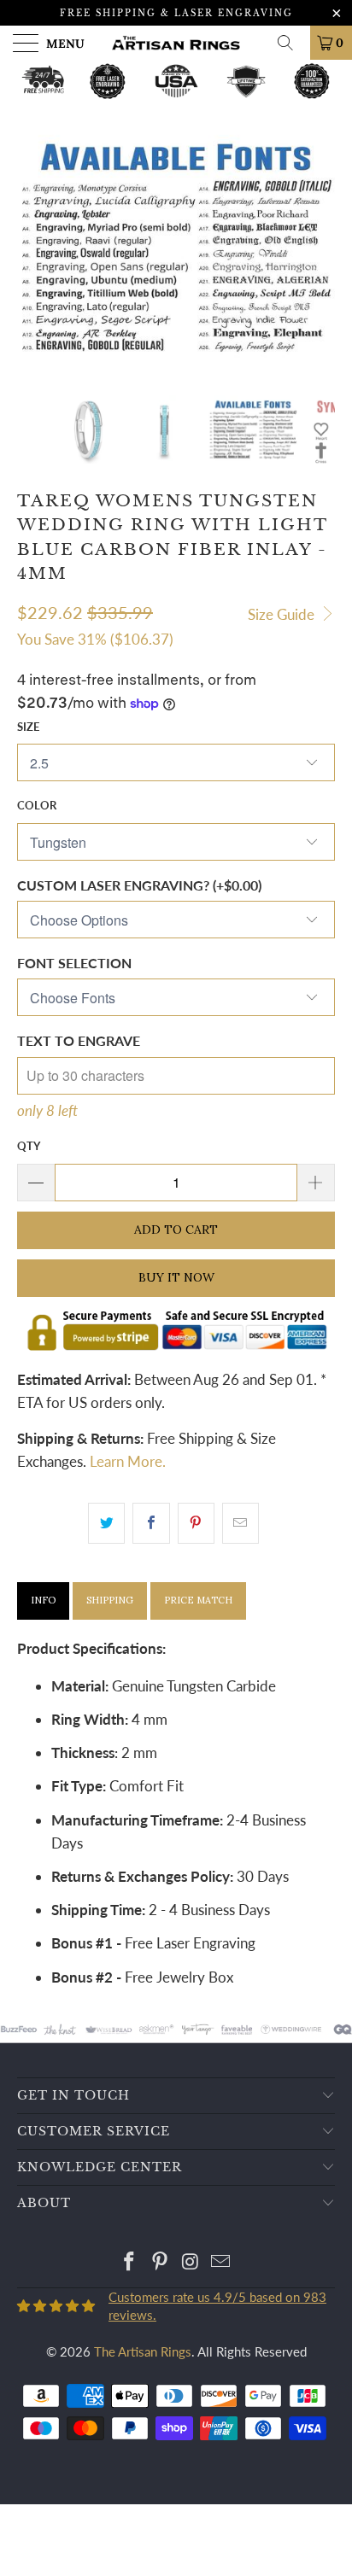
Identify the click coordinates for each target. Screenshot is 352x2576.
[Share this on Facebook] (151, 1523)
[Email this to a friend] (241, 1523)
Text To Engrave (79, 1040)
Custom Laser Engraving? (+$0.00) (139, 885)
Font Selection (74, 963)
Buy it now (176, 1277)
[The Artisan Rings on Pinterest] (160, 2262)
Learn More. (128, 1461)
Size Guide (283, 614)
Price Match (198, 1600)
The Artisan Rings (143, 2351)
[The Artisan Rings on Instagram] (191, 2262)
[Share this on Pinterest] (196, 1523)
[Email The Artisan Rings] (221, 2262)
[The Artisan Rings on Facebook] (130, 2262)
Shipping (110, 1600)
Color (37, 805)
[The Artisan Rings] (176, 43)
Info (43, 1600)
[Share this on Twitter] (106, 1523)
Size (28, 727)
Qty (29, 1146)
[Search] (291, 43)
